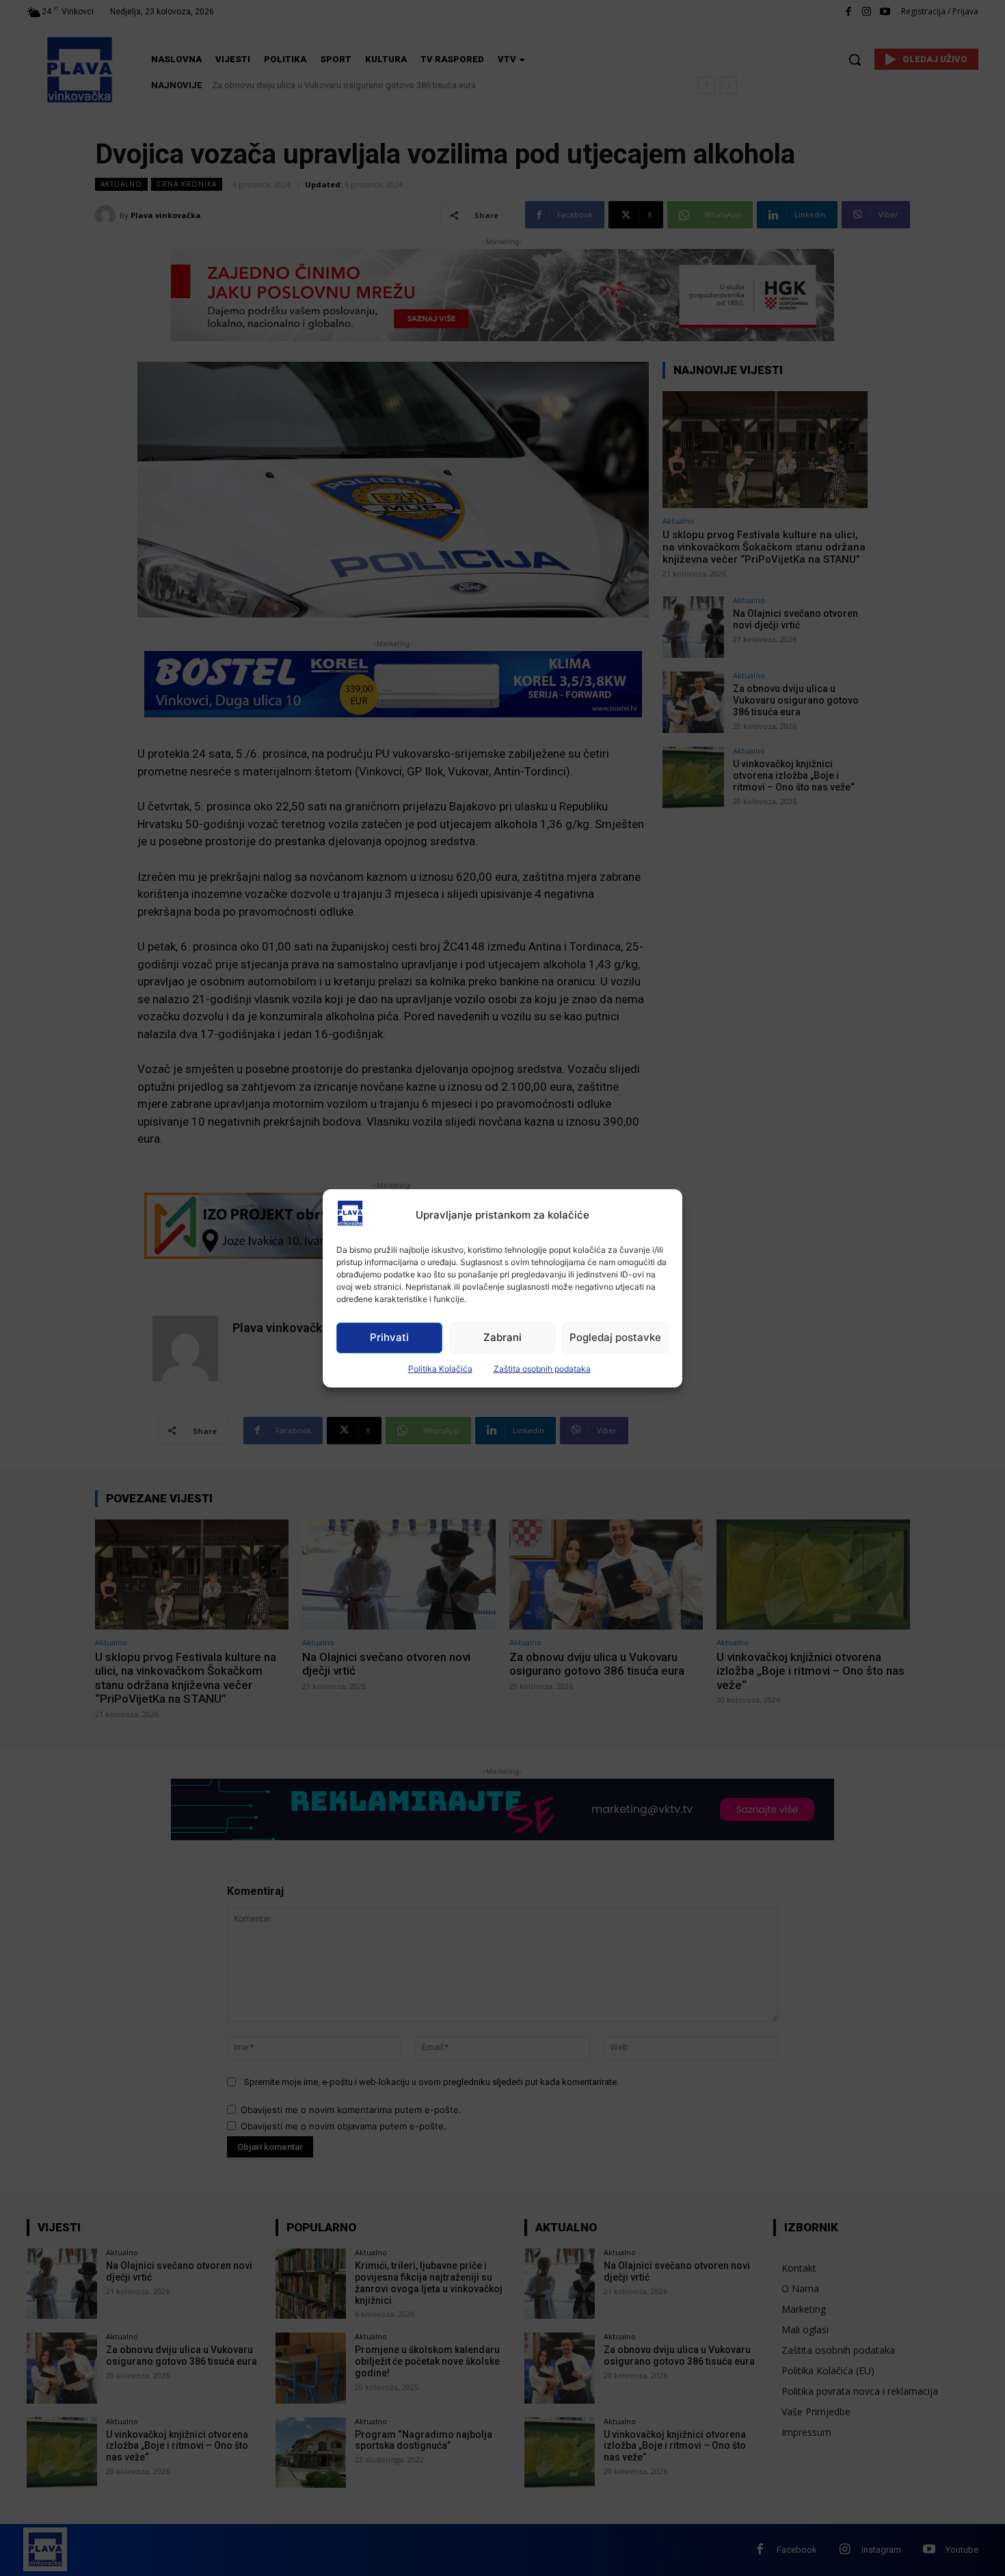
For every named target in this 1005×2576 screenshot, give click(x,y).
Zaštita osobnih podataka (542, 1369)
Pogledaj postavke (615, 1337)
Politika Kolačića (440, 1369)
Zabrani (502, 1337)
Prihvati (389, 1337)
